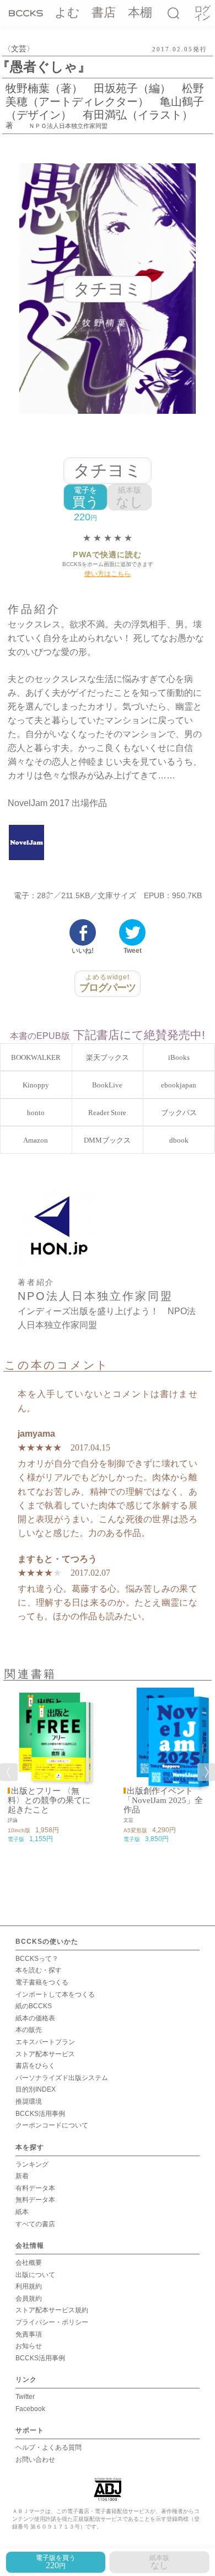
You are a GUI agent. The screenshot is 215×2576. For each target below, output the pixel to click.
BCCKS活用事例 (40, 2114)
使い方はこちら (108, 574)
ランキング (32, 2164)
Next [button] (206, 1772)
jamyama (36, 1434)
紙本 (22, 2212)
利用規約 (29, 2286)
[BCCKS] (26, 13)
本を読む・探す (39, 1970)
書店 (104, 12)
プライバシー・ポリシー (52, 2322)
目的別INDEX (36, 2089)
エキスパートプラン (45, 2042)
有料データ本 (35, 2188)
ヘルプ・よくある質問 (49, 2447)
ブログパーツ (108, 983)
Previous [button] (9, 1772)
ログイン (202, 14)
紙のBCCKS (34, 2006)
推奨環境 (29, 2102)
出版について (35, 2275)
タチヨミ (108, 470)
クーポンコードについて (52, 2125)
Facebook (30, 2409)
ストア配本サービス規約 (52, 2310)
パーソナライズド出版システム (62, 2078)
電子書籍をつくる (42, 1982)
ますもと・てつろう (57, 1559)
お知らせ (29, 2346)
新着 (22, 2176)
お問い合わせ (35, 2460)
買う (86, 497)
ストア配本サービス (45, 2054)
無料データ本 (35, 2200)
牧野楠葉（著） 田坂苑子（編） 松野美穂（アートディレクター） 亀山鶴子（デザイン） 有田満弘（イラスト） (105, 102)
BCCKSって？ (37, 1959)
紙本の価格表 (35, 2018)
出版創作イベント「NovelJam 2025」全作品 (163, 1800)
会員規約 (29, 2298)
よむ (67, 12)
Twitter (25, 2397)
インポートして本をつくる (55, 1994)
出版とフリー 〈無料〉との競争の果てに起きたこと (49, 1800)
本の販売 (29, 2030)
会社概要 (29, 2263)
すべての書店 (35, 2224)
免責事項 (29, 2334)
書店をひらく (35, 2066)
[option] (50, 1766)
